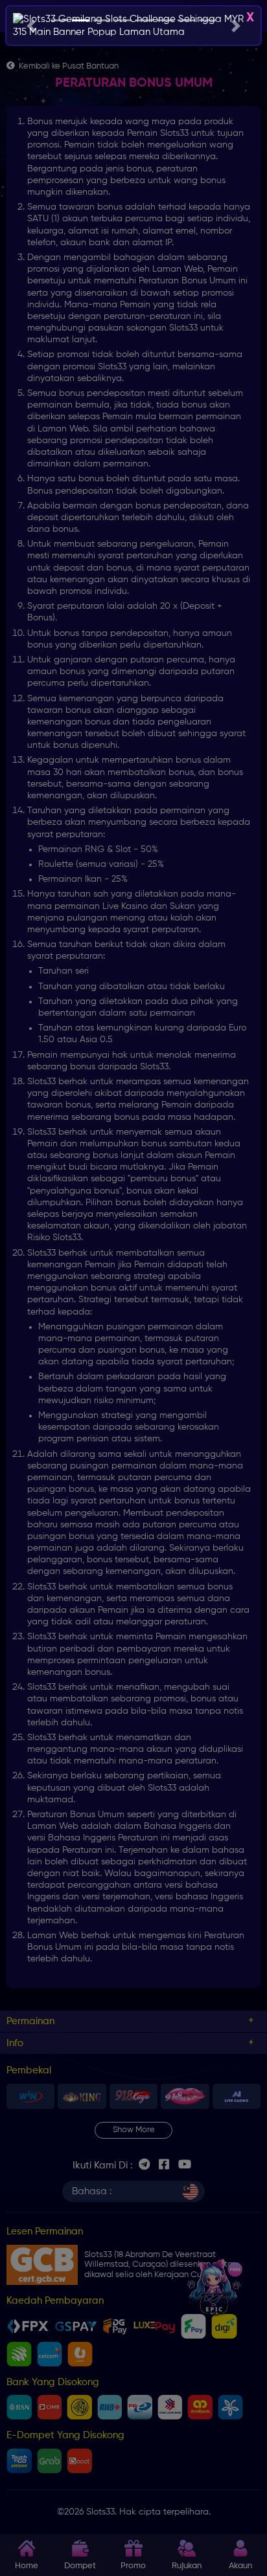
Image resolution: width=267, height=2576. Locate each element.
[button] (31, 26)
